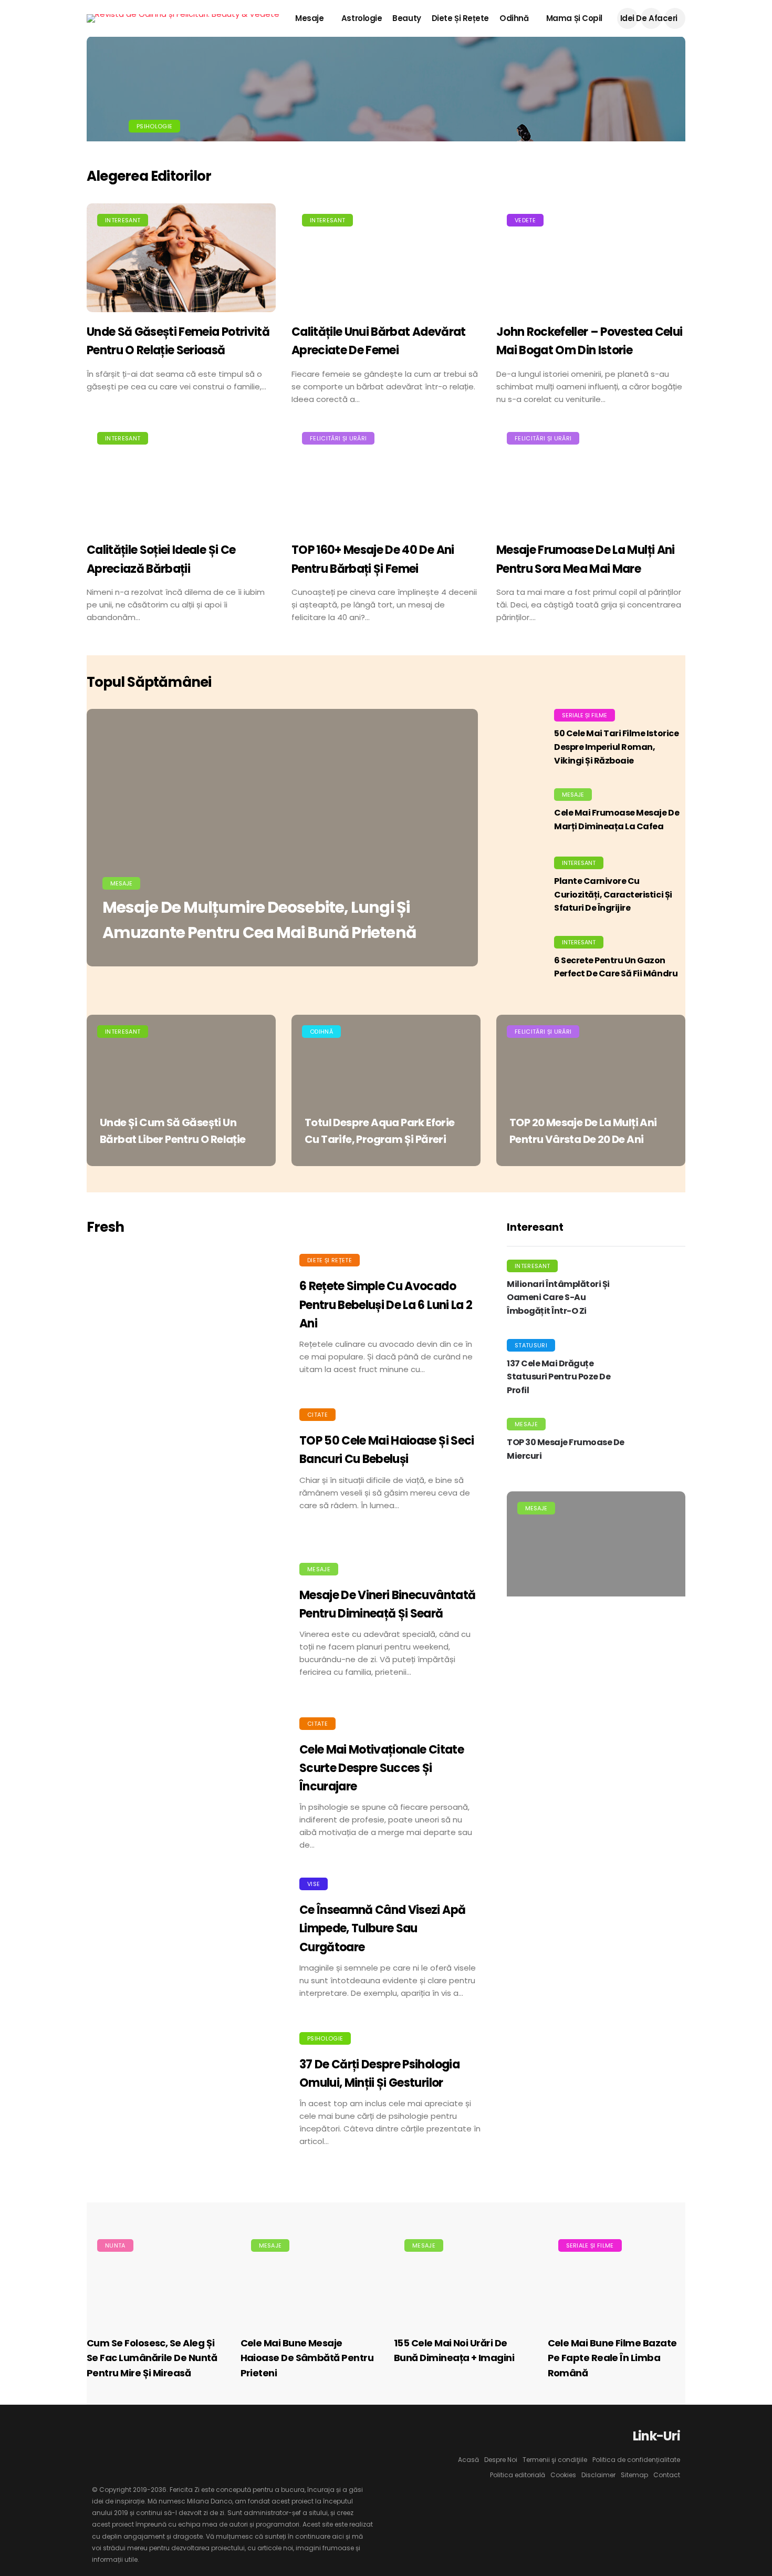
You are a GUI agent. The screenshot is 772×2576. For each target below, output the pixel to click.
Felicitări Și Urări (338, 438)
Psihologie (154, 126)
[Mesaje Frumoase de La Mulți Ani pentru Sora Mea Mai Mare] (591, 476)
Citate (317, 1415)
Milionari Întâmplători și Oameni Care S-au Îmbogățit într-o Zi (558, 1297)
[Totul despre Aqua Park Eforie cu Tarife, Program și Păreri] (386, 1090)
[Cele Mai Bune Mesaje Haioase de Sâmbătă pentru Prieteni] (310, 2277)
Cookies (563, 2475)
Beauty (406, 18)
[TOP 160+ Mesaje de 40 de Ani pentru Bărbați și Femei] (386, 476)
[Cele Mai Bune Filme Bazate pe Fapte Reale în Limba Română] (617, 2277)
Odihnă (514, 18)
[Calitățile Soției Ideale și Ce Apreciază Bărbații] (181, 476)
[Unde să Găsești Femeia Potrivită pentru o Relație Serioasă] (181, 258)
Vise (314, 1884)
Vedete (525, 220)
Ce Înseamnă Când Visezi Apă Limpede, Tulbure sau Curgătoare (382, 1928)
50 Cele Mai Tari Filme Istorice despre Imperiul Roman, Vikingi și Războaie (616, 747)
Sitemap (634, 2475)
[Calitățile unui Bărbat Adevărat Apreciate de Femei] (386, 258)
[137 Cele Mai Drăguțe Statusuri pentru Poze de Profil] (659, 1371)
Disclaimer (598, 2475)
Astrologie (362, 18)
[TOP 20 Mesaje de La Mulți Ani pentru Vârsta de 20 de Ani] (591, 1090)
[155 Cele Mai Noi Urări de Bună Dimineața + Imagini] (463, 2277)
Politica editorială (518, 2475)
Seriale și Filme (585, 715)
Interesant (123, 220)
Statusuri (531, 1345)
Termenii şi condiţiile (555, 2460)
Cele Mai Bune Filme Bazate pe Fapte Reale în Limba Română (612, 2358)
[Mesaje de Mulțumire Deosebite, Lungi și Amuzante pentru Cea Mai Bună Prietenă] (282, 838)
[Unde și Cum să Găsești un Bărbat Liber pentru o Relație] (181, 1090)
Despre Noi (501, 2460)
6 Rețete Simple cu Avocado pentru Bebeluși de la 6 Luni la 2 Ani (386, 1305)
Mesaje (309, 18)
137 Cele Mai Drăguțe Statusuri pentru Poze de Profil (559, 1377)
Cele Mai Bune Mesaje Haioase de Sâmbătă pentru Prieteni (307, 2358)
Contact (667, 2475)
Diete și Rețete (460, 18)
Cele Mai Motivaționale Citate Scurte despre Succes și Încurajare (382, 1768)
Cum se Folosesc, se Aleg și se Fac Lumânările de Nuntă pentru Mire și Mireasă (152, 2358)
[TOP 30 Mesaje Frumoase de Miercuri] (659, 1444)
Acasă (468, 2460)
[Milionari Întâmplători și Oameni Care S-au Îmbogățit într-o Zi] (659, 1291)
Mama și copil (574, 18)
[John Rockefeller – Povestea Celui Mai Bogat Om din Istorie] (591, 258)
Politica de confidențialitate (636, 2460)
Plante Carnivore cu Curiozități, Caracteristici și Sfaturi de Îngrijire (613, 894)
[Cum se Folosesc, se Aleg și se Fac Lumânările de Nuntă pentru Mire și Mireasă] (156, 2277)
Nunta (115, 2245)
